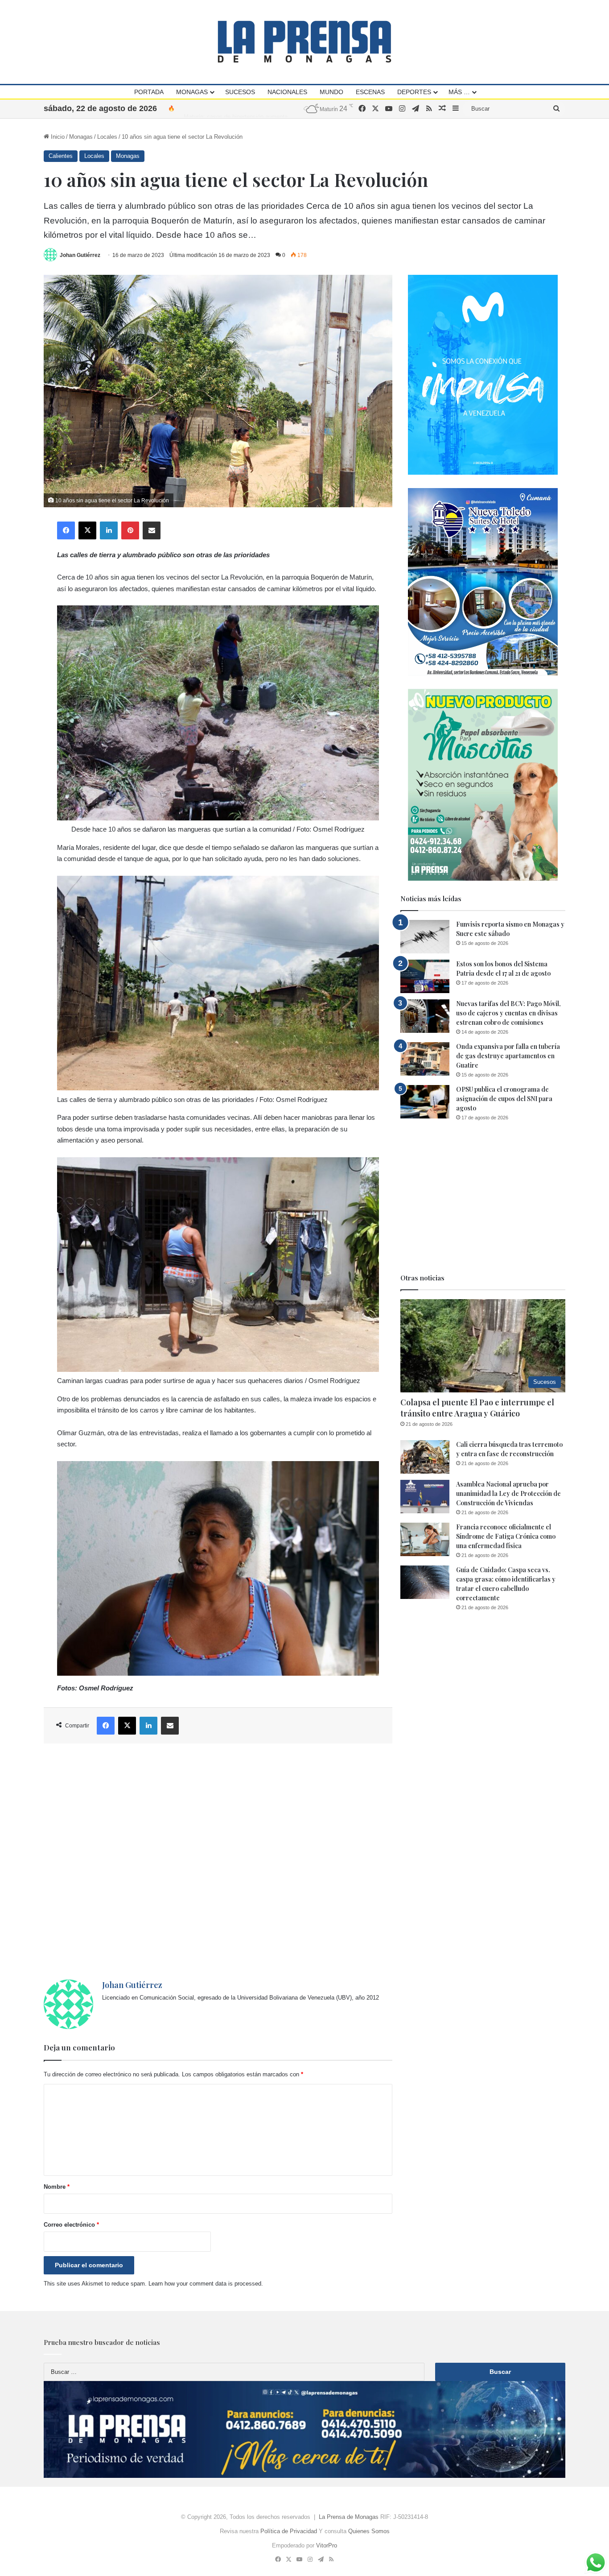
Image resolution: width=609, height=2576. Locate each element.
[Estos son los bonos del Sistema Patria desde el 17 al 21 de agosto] (425, 976)
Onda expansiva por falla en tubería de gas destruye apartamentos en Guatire (508, 1056)
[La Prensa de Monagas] (304, 42)
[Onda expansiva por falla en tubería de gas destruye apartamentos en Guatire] (425, 1059)
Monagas (192, 92)
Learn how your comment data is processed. (206, 2284)
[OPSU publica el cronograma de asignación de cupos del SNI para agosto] (425, 1102)
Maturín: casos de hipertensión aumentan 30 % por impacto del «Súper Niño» (284, 108)
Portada (149, 92)
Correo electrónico (71, 2225)
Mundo (331, 92)
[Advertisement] (218, 1862)
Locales (107, 137)
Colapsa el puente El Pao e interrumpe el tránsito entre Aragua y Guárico (477, 1408)
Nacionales (287, 92)
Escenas (370, 92)
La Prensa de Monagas (349, 2517)
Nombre (57, 2187)
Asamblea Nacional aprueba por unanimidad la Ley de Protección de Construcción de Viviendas (508, 1493)
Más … (459, 92)
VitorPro (327, 2545)
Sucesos (240, 92)
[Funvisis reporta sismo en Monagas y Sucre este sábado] (425, 937)
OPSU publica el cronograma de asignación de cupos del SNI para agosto (504, 1099)
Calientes (61, 156)
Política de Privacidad (289, 2531)
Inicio (57, 137)
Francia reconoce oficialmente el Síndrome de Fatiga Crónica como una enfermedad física (506, 1536)
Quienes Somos (369, 2531)
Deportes (414, 92)
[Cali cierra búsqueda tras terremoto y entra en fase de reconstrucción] (425, 1457)
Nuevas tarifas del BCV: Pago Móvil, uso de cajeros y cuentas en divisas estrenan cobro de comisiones (508, 1013)
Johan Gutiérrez (80, 255)
